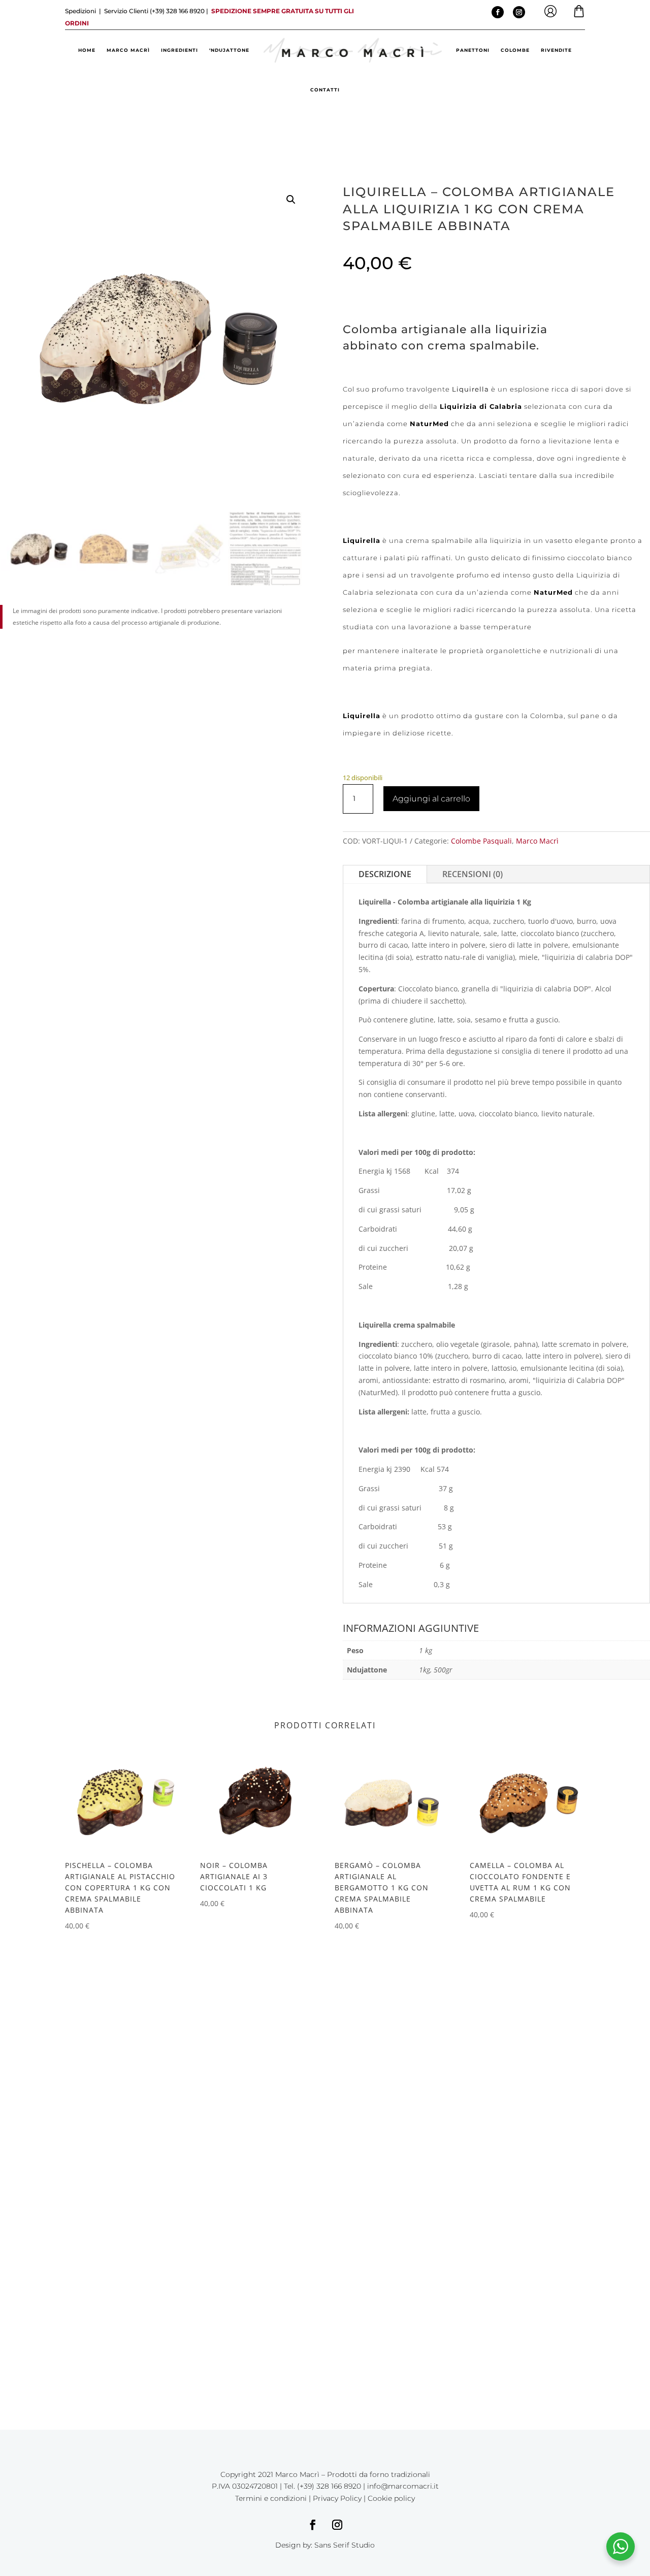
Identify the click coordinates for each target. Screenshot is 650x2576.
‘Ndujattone (229, 50)
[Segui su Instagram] (519, 12)
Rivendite (556, 50)
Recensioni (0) (473, 874)
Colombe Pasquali (481, 841)
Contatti (325, 90)
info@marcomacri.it (403, 2486)
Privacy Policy (337, 2498)
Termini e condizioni (271, 2498)
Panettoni (473, 50)
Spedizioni (81, 11)
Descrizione (385, 874)
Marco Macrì (128, 50)
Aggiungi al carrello (431, 799)
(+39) (176, 11)
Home (87, 50)
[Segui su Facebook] (498, 12)
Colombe (515, 50)
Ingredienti (180, 50)
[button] (291, 200)
